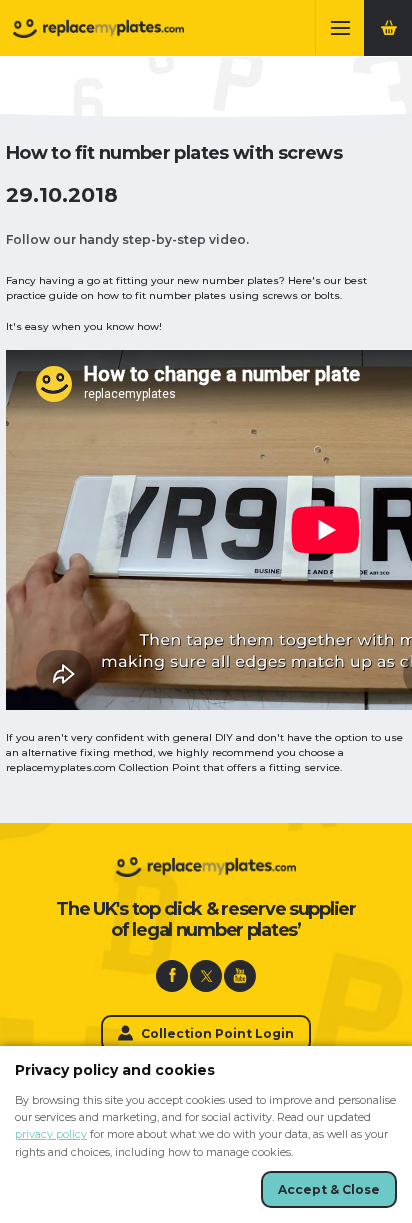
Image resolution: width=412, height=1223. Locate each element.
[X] (206, 976)
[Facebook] (172, 976)
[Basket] (388, 28)
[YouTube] (240, 976)
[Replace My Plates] (98, 28)
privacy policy (51, 1134)
